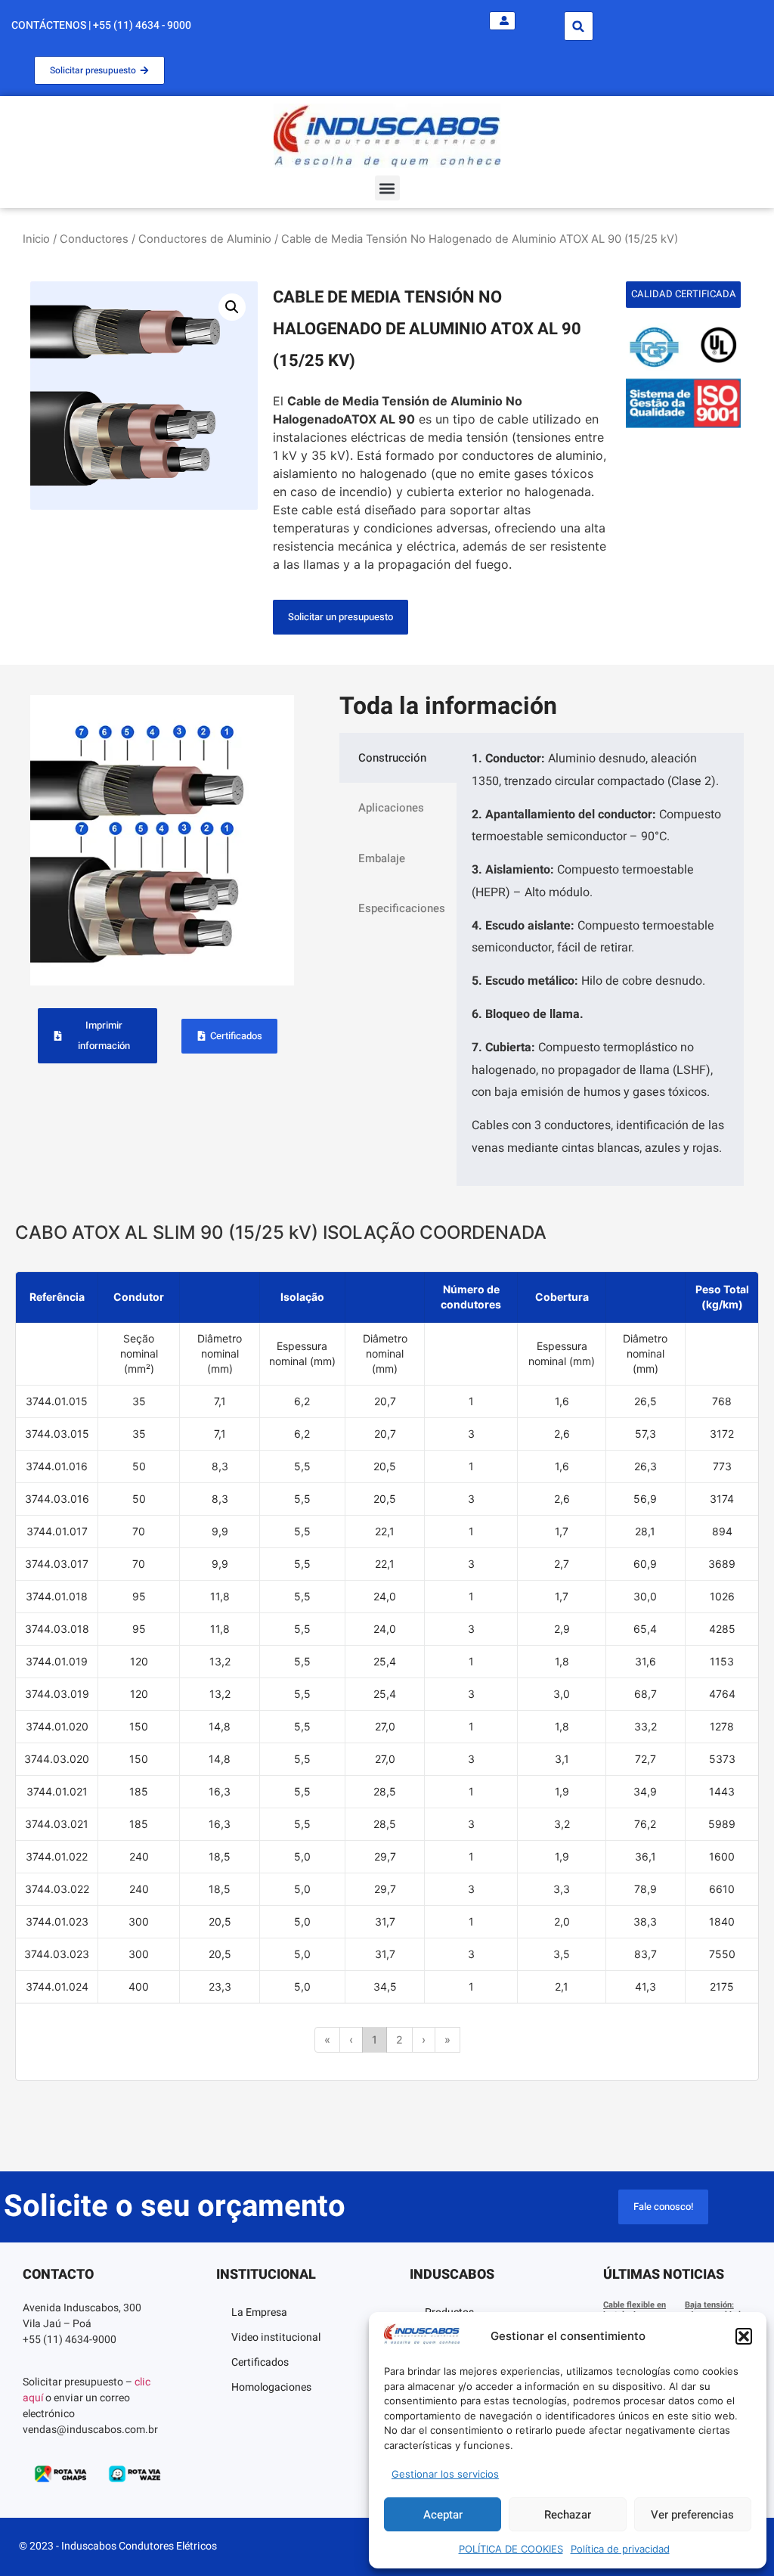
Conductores (94, 239)
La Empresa (259, 2312)
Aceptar (443, 2515)
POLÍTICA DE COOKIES (511, 2549)
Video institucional (276, 2337)
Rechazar (568, 2515)
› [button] (424, 2039)
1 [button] (375, 2039)
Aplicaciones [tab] (391, 808)
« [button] (327, 2039)
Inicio (36, 239)
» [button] (447, 2039)
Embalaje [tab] (382, 858)
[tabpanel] (600, 959)
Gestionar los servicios (445, 2474)
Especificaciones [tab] (402, 908)
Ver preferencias (692, 2515)
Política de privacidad (620, 2549)
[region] (387, 1676)
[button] (744, 2336)
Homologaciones (271, 2387)
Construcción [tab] (392, 758)
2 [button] (399, 2039)
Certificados (260, 2362)
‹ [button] (351, 2039)
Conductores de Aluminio (205, 239)
